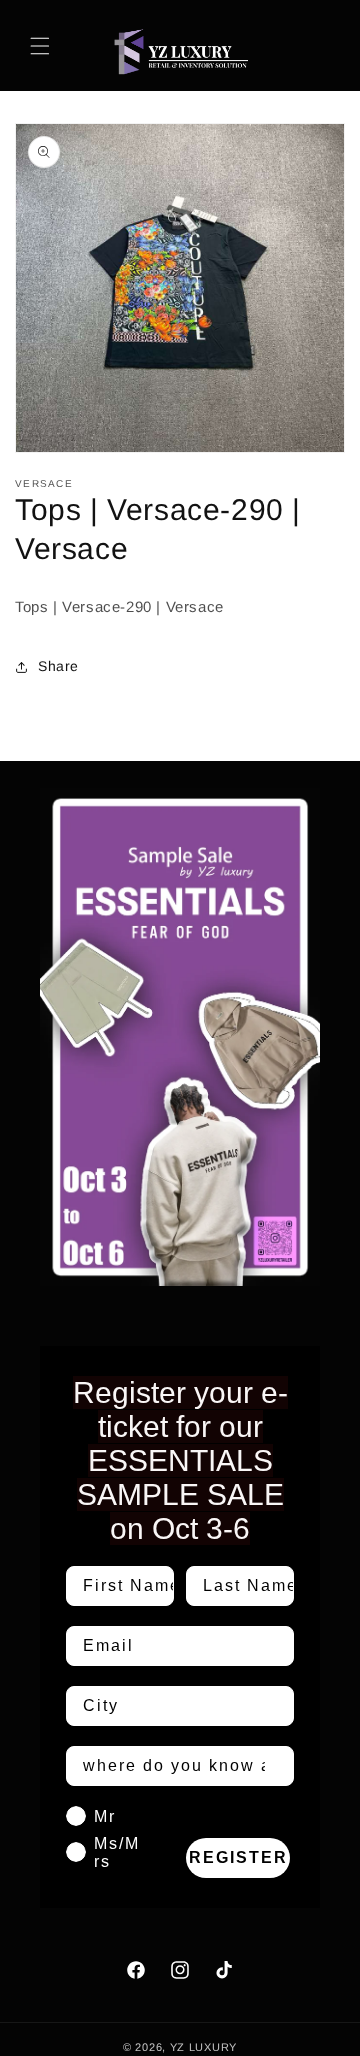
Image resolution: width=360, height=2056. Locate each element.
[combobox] (174, 1706)
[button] (40, 46)
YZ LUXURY (203, 2047)
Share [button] (58, 666)
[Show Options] (275, 1706)
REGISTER (238, 1857)
